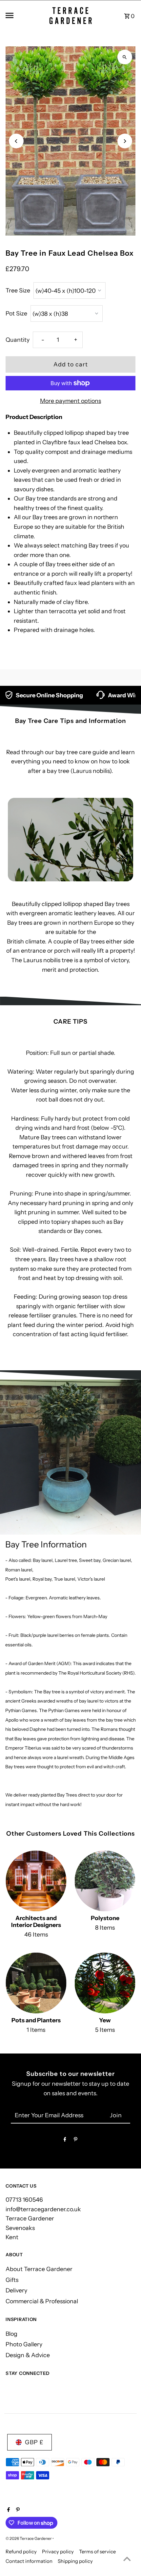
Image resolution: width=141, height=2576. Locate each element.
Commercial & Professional (42, 2301)
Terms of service (97, 2552)
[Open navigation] (23, 15)
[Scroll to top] (127, 2559)
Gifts (12, 2280)
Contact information (29, 2561)
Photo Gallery (24, 2344)
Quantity (18, 340)
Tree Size (18, 290)
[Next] (125, 141)
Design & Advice (28, 2355)
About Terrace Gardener (39, 2269)
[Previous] (16, 141)
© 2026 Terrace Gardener (29, 2538)
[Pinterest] (76, 2141)
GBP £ (34, 2442)
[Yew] (105, 1983)
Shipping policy (75, 2561)
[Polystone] (105, 1881)
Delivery (16, 2290)
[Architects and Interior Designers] (36, 1881)
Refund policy (21, 2552)
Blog (11, 2334)
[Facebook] (65, 2141)
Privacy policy (58, 2552)
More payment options (70, 401)
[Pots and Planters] (36, 1983)
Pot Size (16, 313)
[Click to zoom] (125, 57)
